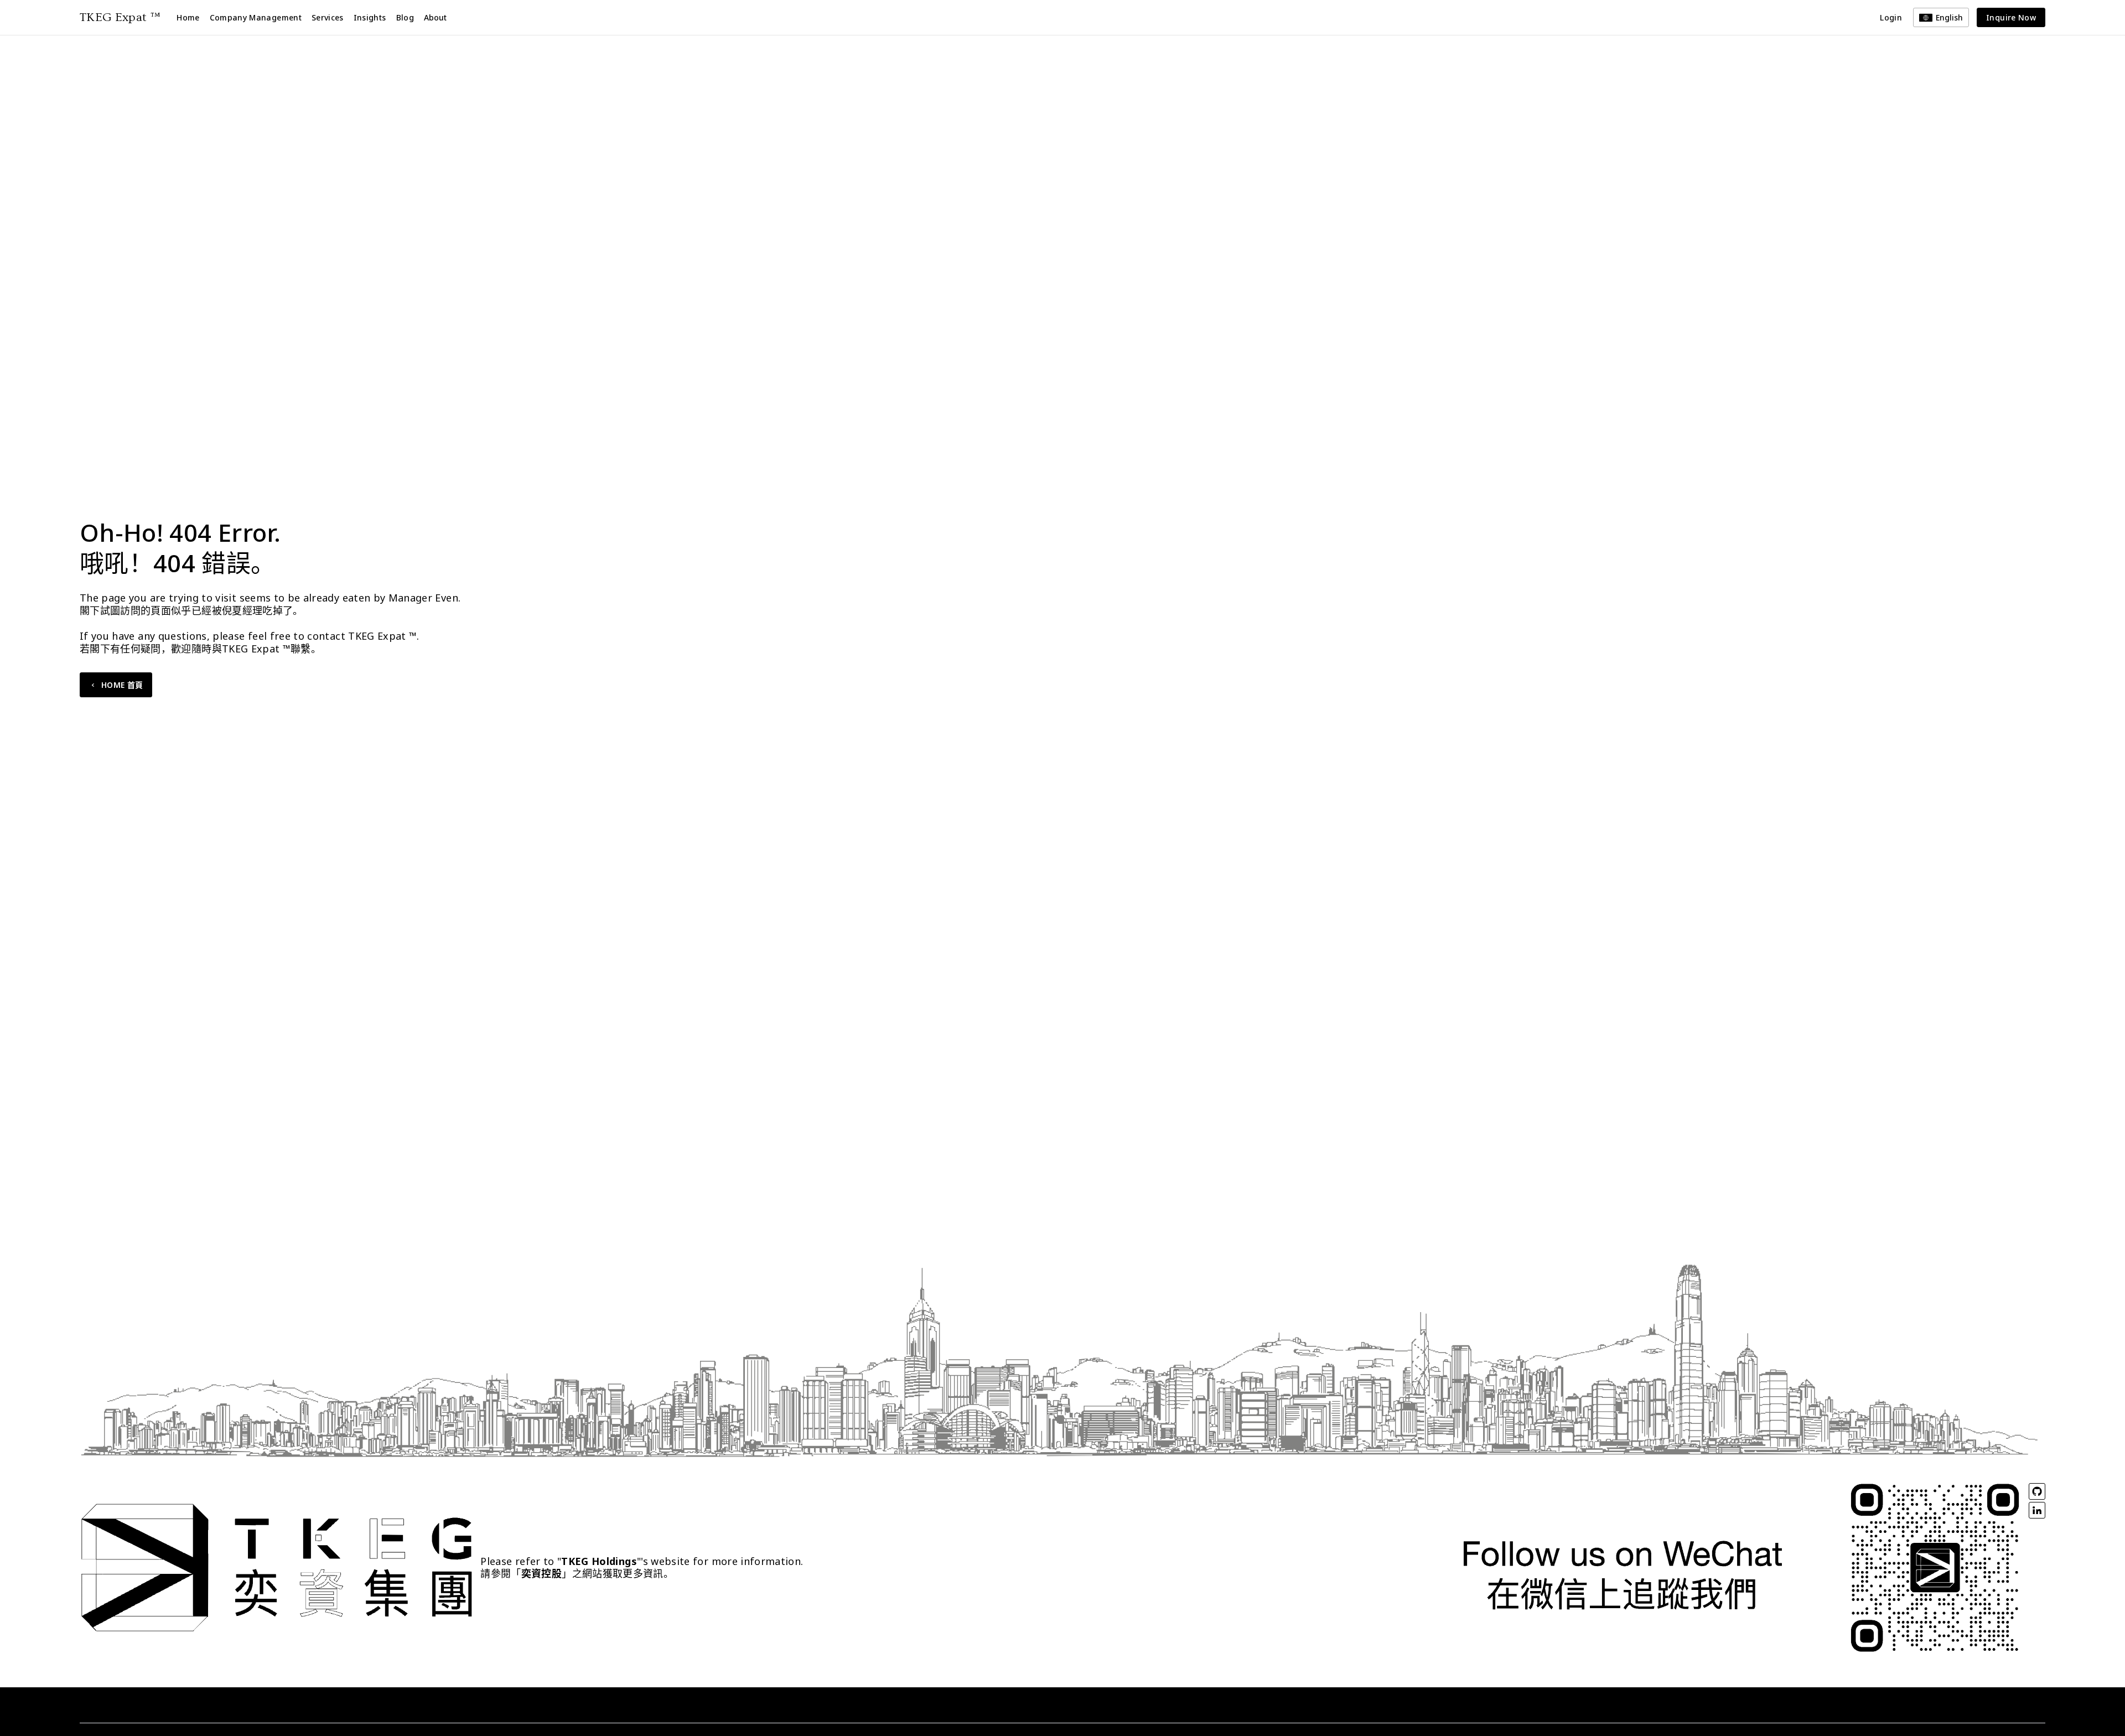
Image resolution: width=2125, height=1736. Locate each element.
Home (188, 17)
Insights (370, 17)
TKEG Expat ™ (120, 17)
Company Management (256, 17)
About (435, 17)
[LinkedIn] (2037, 1510)
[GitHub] (2037, 1491)
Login (1891, 17)
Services (328, 17)
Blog (405, 17)
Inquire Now (2011, 17)
